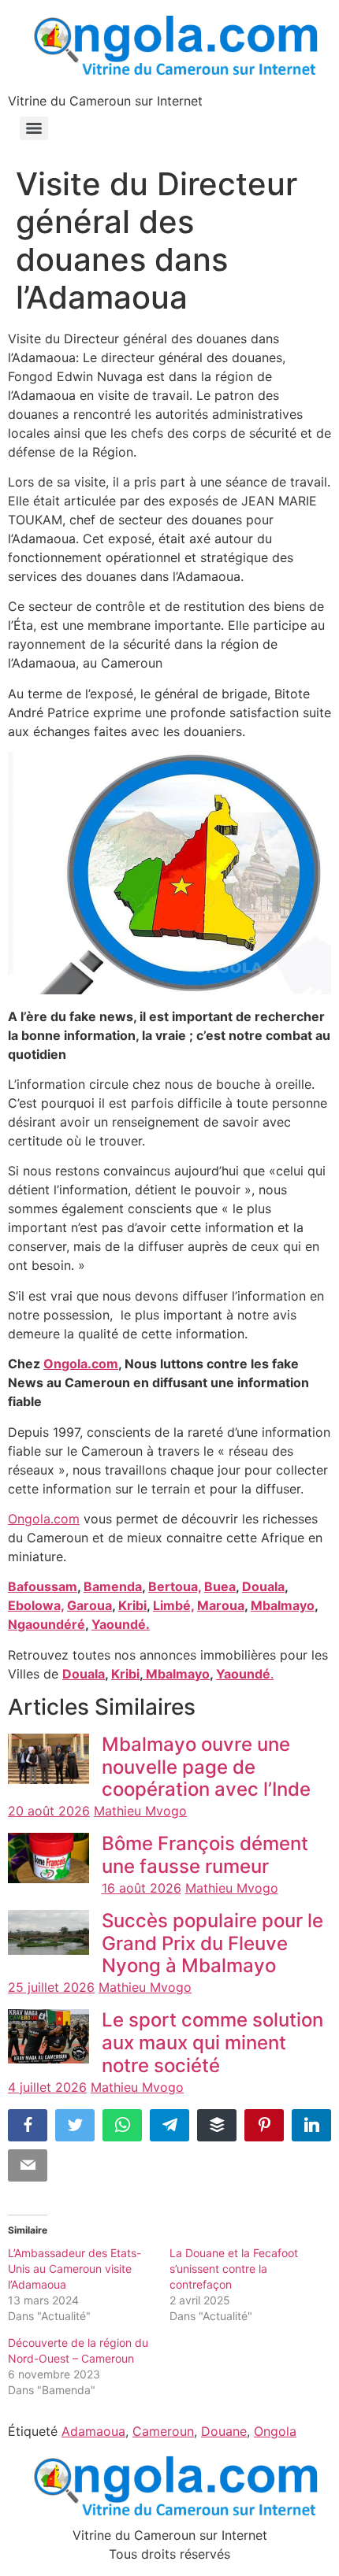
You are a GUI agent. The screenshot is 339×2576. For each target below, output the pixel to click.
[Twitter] (75, 2125)
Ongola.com (44, 1519)
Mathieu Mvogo (140, 1811)
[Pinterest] (264, 2125)
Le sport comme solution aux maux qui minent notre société (212, 2043)
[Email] (28, 2165)
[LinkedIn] (311, 2125)
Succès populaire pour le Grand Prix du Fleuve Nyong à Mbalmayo (212, 1943)
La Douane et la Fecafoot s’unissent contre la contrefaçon (234, 2269)
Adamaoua (93, 2431)
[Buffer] (217, 2125)
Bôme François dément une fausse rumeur (205, 1855)
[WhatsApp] (122, 2125)
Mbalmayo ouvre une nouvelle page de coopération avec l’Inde (206, 1767)
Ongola (275, 2431)
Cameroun (163, 2431)
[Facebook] (28, 2125)
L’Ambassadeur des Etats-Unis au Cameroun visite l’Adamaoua (75, 2269)
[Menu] (34, 128)
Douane (224, 2431)
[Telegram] (169, 2125)
